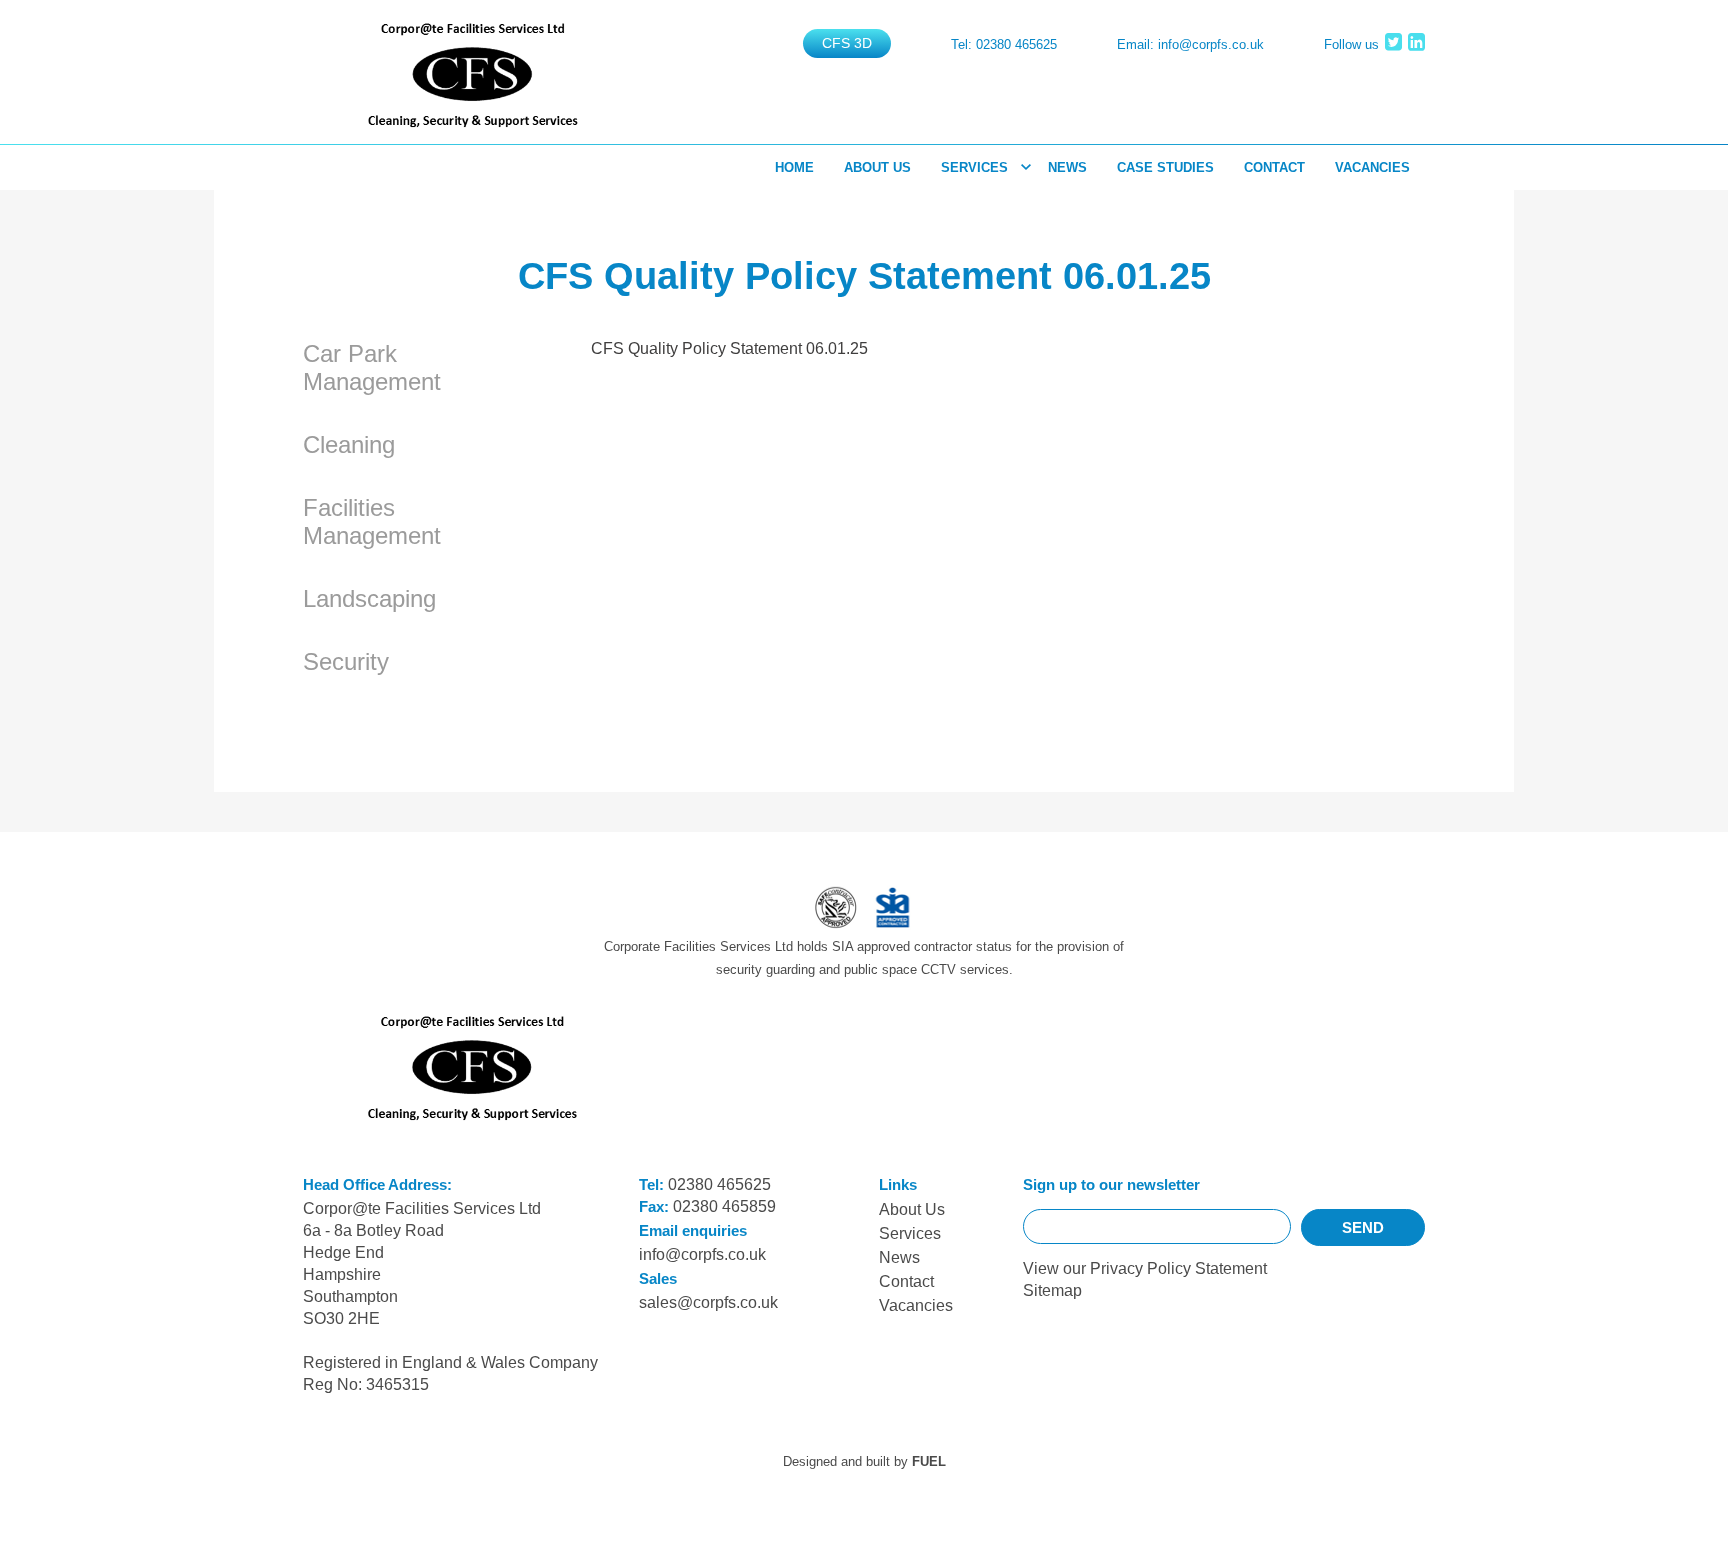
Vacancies (1372, 167)
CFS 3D (847, 43)
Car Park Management (372, 367)
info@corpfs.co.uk (1211, 44)
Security (346, 661)
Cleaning (349, 444)
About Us (877, 167)
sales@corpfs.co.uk (708, 1302)
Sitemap (1052, 1290)
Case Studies (1165, 167)
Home (794, 167)
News (1067, 167)
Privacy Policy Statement (1178, 1268)
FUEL (929, 1461)
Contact (1274, 167)
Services (974, 167)
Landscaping (369, 598)
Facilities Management (372, 521)
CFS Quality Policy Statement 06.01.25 (729, 348)
